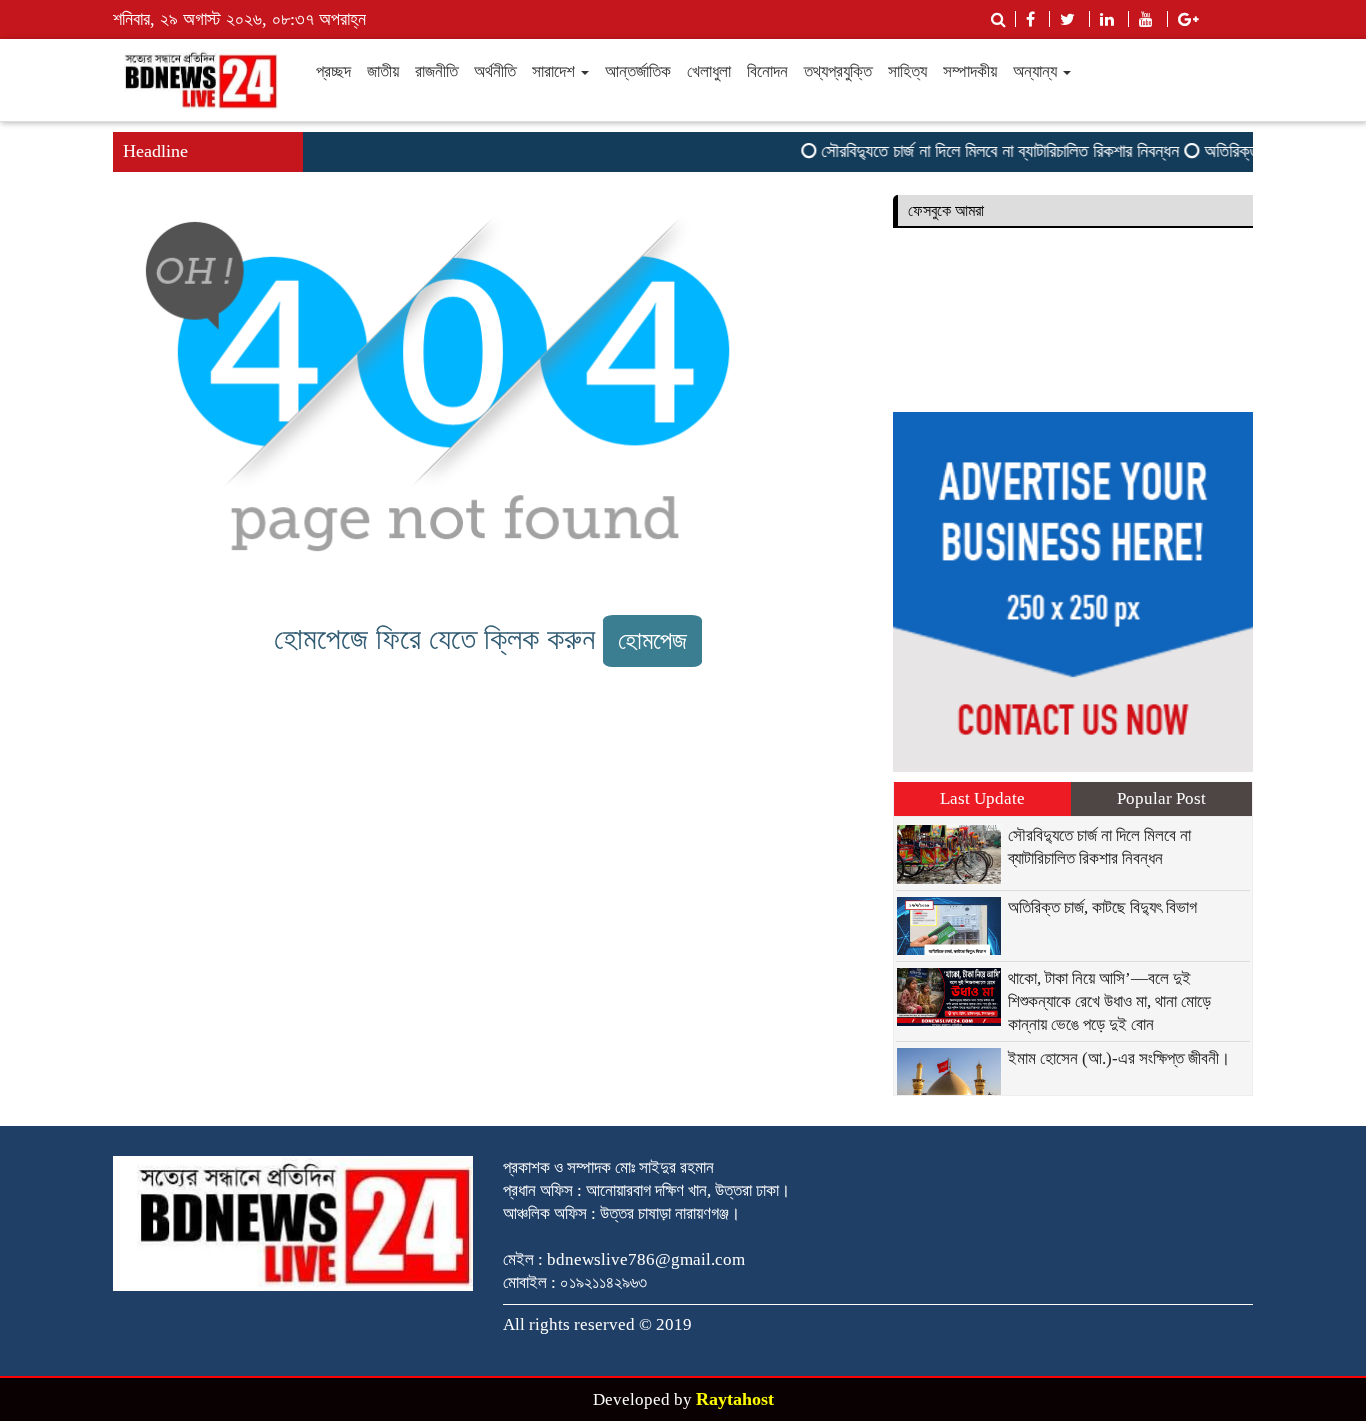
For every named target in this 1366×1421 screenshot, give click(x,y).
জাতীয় (383, 71)
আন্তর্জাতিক (638, 71)
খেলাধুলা (709, 71)
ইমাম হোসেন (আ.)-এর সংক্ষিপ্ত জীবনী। (1119, 1058)
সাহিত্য (907, 71)
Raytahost (735, 1399)
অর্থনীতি (495, 71)
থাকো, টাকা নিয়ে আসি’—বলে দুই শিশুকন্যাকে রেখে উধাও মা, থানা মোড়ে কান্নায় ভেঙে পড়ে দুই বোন (1109, 1001)
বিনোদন (767, 71)
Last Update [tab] (982, 798)
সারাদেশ (555, 71)
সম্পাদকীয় (970, 71)
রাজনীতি (436, 71)
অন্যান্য (1037, 71)
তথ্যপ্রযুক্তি (838, 71)
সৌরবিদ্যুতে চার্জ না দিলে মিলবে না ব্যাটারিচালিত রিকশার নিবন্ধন (987, 151)
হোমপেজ (652, 640)
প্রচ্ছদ (333, 71)
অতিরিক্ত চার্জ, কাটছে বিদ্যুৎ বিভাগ (1102, 907)
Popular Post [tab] (1161, 798)
